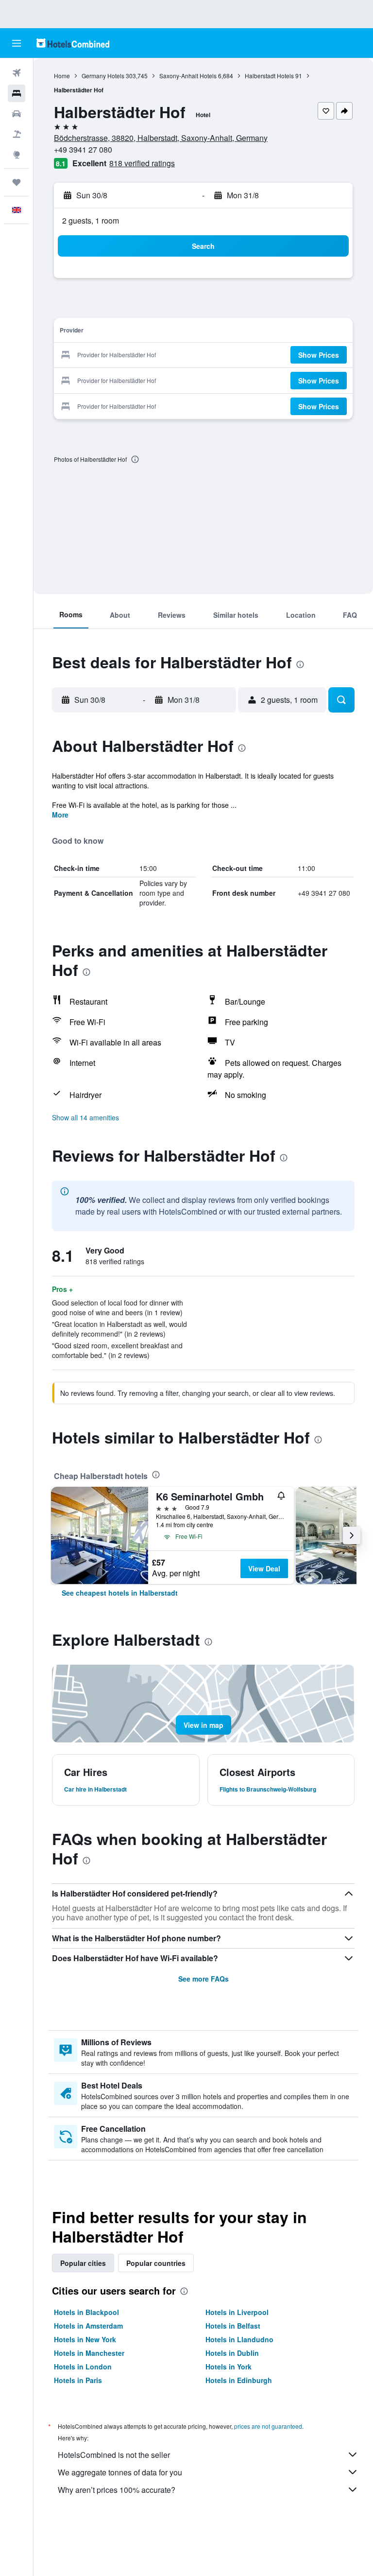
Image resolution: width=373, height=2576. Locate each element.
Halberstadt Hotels (269, 76)
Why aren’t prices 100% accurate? (117, 2490)
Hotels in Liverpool (237, 2312)
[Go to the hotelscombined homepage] (73, 43)
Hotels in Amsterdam (88, 2326)
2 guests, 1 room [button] (91, 220)
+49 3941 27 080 (83, 149)
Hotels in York (229, 2367)
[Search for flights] (17, 73)
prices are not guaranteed (268, 2426)
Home (62, 76)
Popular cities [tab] (83, 2263)
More (60, 815)
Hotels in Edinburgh (239, 2380)
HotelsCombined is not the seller (114, 2455)
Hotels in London (83, 2367)
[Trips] (17, 182)
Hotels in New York (85, 2339)
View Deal (264, 1568)
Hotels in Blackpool (86, 2312)
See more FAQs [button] (203, 1979)
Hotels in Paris (78, 2380)
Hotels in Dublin (232, 2353)
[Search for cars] (17, 114)
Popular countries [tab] (156, 2263)
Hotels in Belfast (233, 2326)
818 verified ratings (142, 163)
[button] (17, 43)
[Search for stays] (17, 93)
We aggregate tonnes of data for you (120, 2472)
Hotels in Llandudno (239, 2339)
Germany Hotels (103, 76)
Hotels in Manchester (89, 2353)
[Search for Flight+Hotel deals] (17, 134)
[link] (120, 1593)
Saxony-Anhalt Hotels (188, 76)
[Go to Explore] (17, 155)
